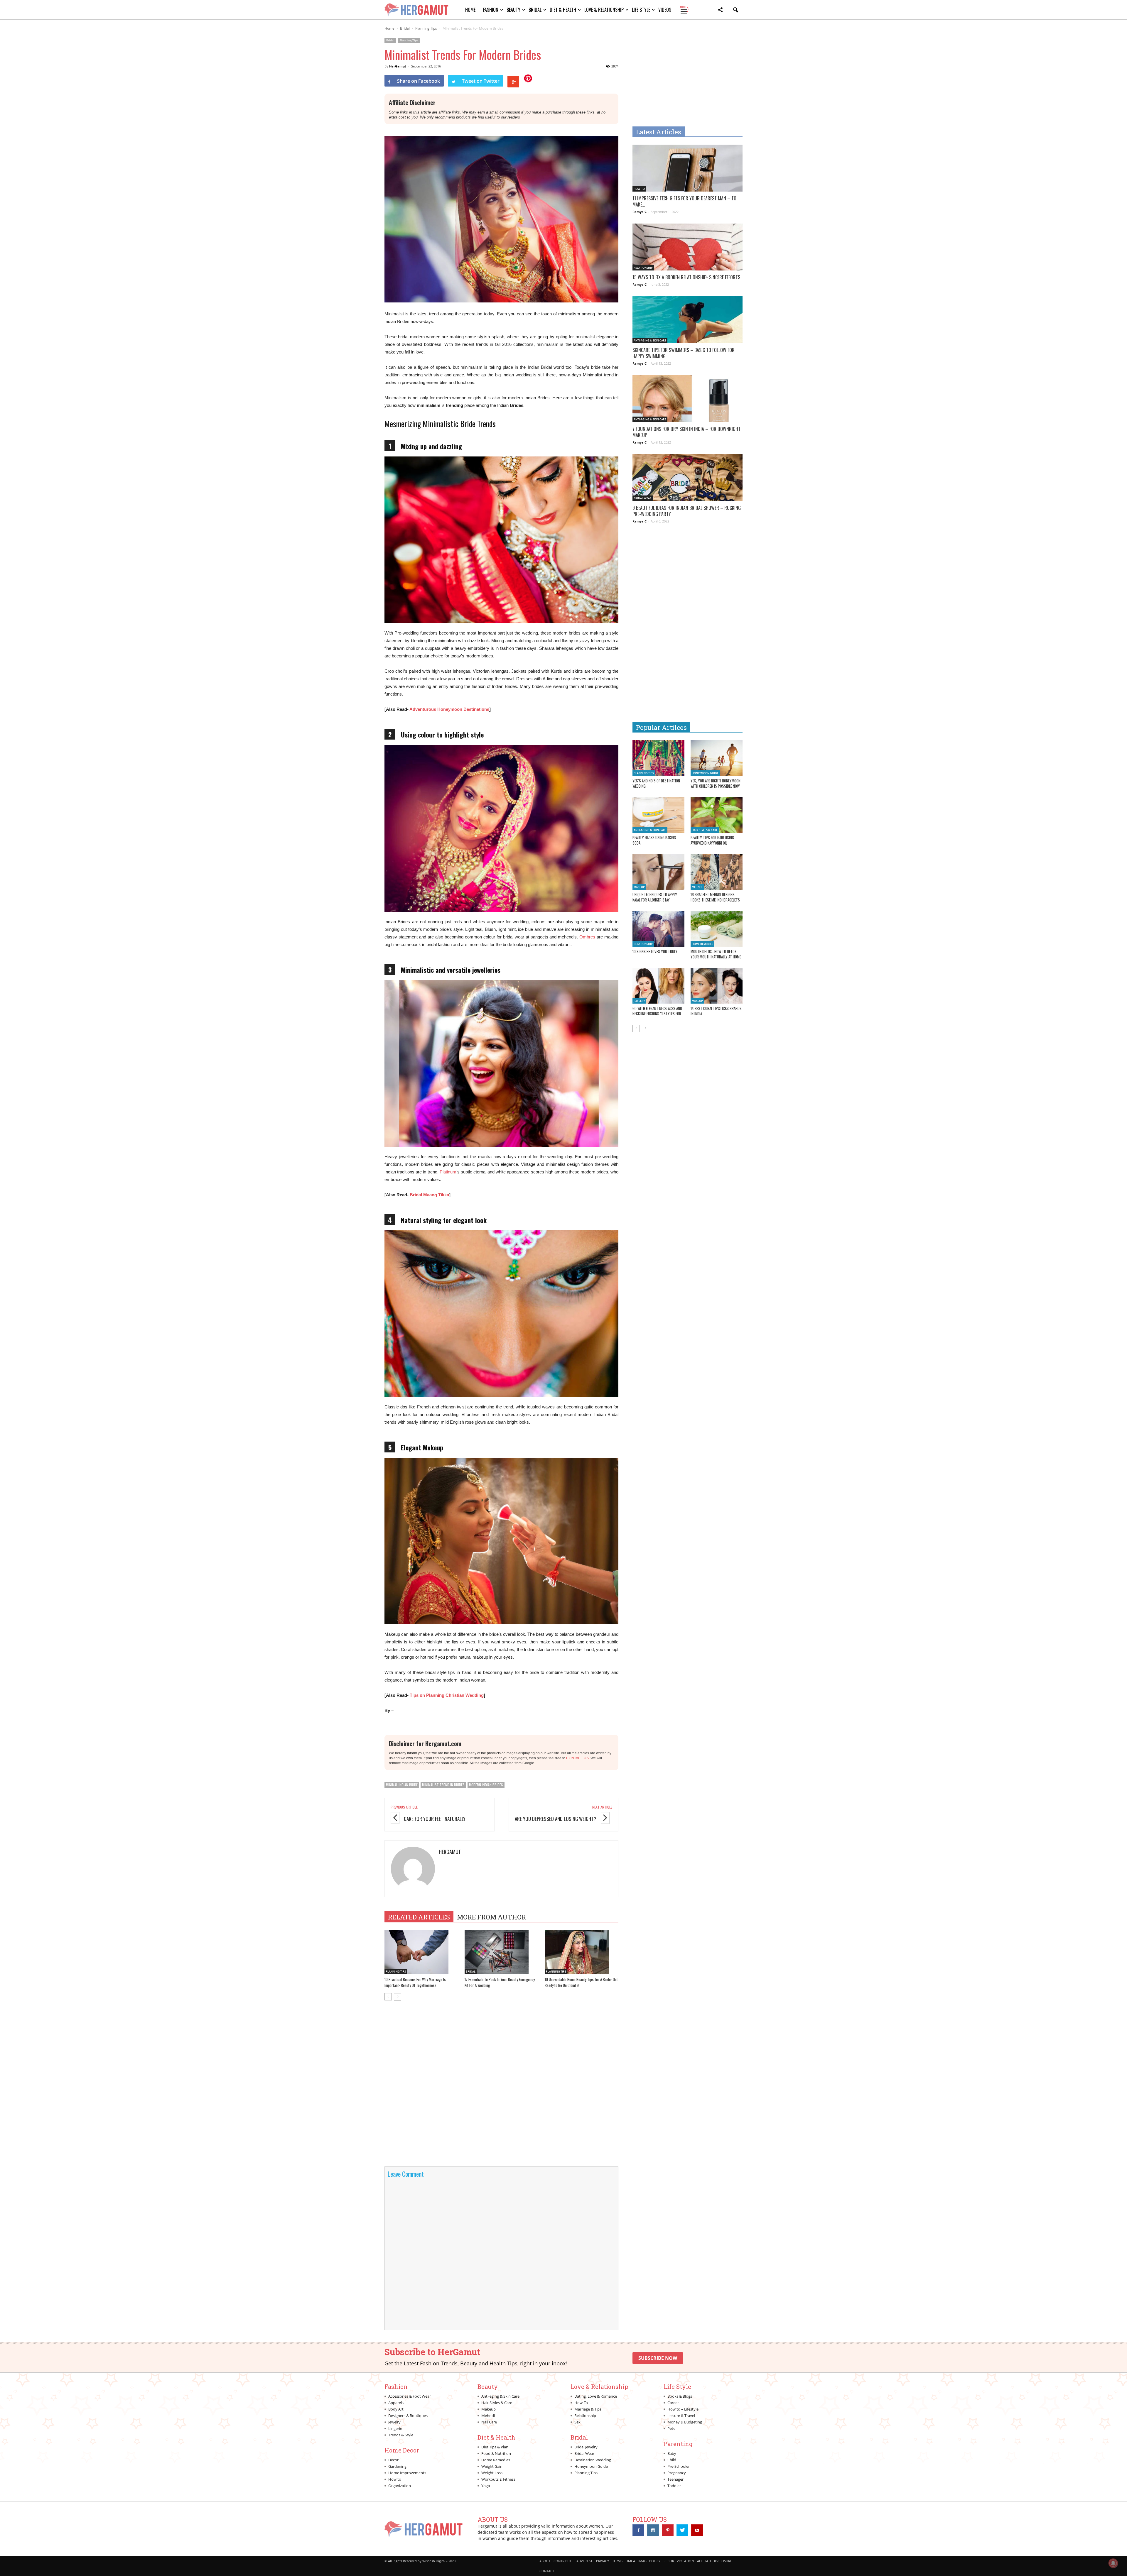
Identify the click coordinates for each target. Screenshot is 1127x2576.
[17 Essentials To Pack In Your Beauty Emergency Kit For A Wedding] (502, 1952)
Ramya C (640, 212)
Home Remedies (702, 944)
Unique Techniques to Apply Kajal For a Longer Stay (655, 897)
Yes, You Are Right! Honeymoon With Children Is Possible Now (716, 783)
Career (673, 2403)
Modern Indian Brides (486, 1785)
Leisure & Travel (681, 2416)
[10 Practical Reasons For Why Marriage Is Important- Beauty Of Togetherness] (421, 1952)
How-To (639, 189)
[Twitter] (682, 2530)
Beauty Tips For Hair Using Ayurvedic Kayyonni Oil (712, 840)
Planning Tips (409, 40)
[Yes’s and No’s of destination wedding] (658, 758)
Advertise (585, 2561)
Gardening (397, 2466)
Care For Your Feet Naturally (435, 1819)
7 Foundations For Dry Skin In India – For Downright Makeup (686, 432)
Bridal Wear (643, 498)
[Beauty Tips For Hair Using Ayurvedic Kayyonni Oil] (717, 815)
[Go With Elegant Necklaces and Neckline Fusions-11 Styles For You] (658, 986)
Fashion (491, 10)
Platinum (448, 1172)
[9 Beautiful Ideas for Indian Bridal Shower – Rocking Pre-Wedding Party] (687, 481)
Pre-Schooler (679, 2466)
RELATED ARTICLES (419, 1917)
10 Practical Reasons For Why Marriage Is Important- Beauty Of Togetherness (415, 1982)
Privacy (603, 2561)
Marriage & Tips (588, 2409)
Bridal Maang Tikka (429, 1195)
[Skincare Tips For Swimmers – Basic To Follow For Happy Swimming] (687, 323)
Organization (400, 2486)
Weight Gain (492, 2466)
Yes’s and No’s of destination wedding (656, 783)
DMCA (630, 2561)
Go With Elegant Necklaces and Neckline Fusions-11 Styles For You (657, 1014)
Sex (577, 2422)
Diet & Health (563, 10)
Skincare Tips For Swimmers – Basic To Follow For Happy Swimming (684, 353)
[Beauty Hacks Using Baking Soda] (658, 815)
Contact (547, 2571)
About (545, 2561)
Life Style (641, 10)
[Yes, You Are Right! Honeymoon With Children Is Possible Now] (717, 758)
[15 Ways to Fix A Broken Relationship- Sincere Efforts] (687, 251)
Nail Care (489, 2422)
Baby (672, 2453)
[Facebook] (638, 2530)
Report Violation (679, 2561)
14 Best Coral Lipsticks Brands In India (716, 1011)
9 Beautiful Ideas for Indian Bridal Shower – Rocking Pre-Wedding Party (687, 511)
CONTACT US (577, 1758)
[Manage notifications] (1113, 2563)
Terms (617, 2561)
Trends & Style (401, 2435)
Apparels (396, 2403)
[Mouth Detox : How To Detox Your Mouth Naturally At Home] (717, 929)
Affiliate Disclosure (715, 2561)
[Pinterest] (668, 2530)
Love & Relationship (604, 10)
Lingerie (395, 2428)
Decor (393, 2460)
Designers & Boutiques (408, 2416)
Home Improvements (407, 2473)
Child (672, 2460)
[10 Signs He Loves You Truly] (658, 929)
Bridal (535, 10)
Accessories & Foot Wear (410, 2396)
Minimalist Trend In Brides (443, 1785)
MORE (684, 10)
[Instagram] (653, 2530)
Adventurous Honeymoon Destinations (449, 709)
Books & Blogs (680, 2396)
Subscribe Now (658, 2358)
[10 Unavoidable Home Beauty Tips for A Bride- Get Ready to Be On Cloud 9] (582, 1952)
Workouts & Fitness (498, 2479)
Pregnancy (677, 2473)
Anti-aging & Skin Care (650, 340)
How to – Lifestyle (683, 2409)
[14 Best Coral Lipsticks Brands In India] (717, 986)
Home (470, 10)
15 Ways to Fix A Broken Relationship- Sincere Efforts (686, 277)
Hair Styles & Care (705, 830)
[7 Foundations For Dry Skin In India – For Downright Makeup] (687, 402)
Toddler (674, 2486)
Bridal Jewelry (586, 2447)
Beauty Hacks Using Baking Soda (654, 840)
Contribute (563, 2561)
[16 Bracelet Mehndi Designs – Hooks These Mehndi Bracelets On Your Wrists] (717, 872)
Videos (665, 10)
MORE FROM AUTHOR (491, 1917)
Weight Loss (492, 2473)
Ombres (587, 937)
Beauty (513, 10)
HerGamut (398, 66)
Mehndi (697, 887)
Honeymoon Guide (705, 773)
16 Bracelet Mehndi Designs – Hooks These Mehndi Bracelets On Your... (715, 900)
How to (395, 2479)
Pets (671, 2428)
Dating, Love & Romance (596, 2396)
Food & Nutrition (496, 2453)
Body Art (396, 2409)
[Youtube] (697, 2530)
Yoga (486, 2486)
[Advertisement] (682, 79)
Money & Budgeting (685, 2422)
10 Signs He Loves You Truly (655, 951)
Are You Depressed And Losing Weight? (556, 1819)
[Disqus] (501, 2088)
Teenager (675, 2479)
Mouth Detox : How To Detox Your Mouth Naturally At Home (716, 954)
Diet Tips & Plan (495, 2447)
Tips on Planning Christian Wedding (447, 1695)
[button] (720, 11)
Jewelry (639, 1001)
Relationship (643, 268)
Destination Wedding (593, 2460)
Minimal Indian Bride (402, 1785)
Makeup (639, 887)
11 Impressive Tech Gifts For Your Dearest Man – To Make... (684, 201)
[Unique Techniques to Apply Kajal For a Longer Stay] (658, 872)
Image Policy (649, 2561)
